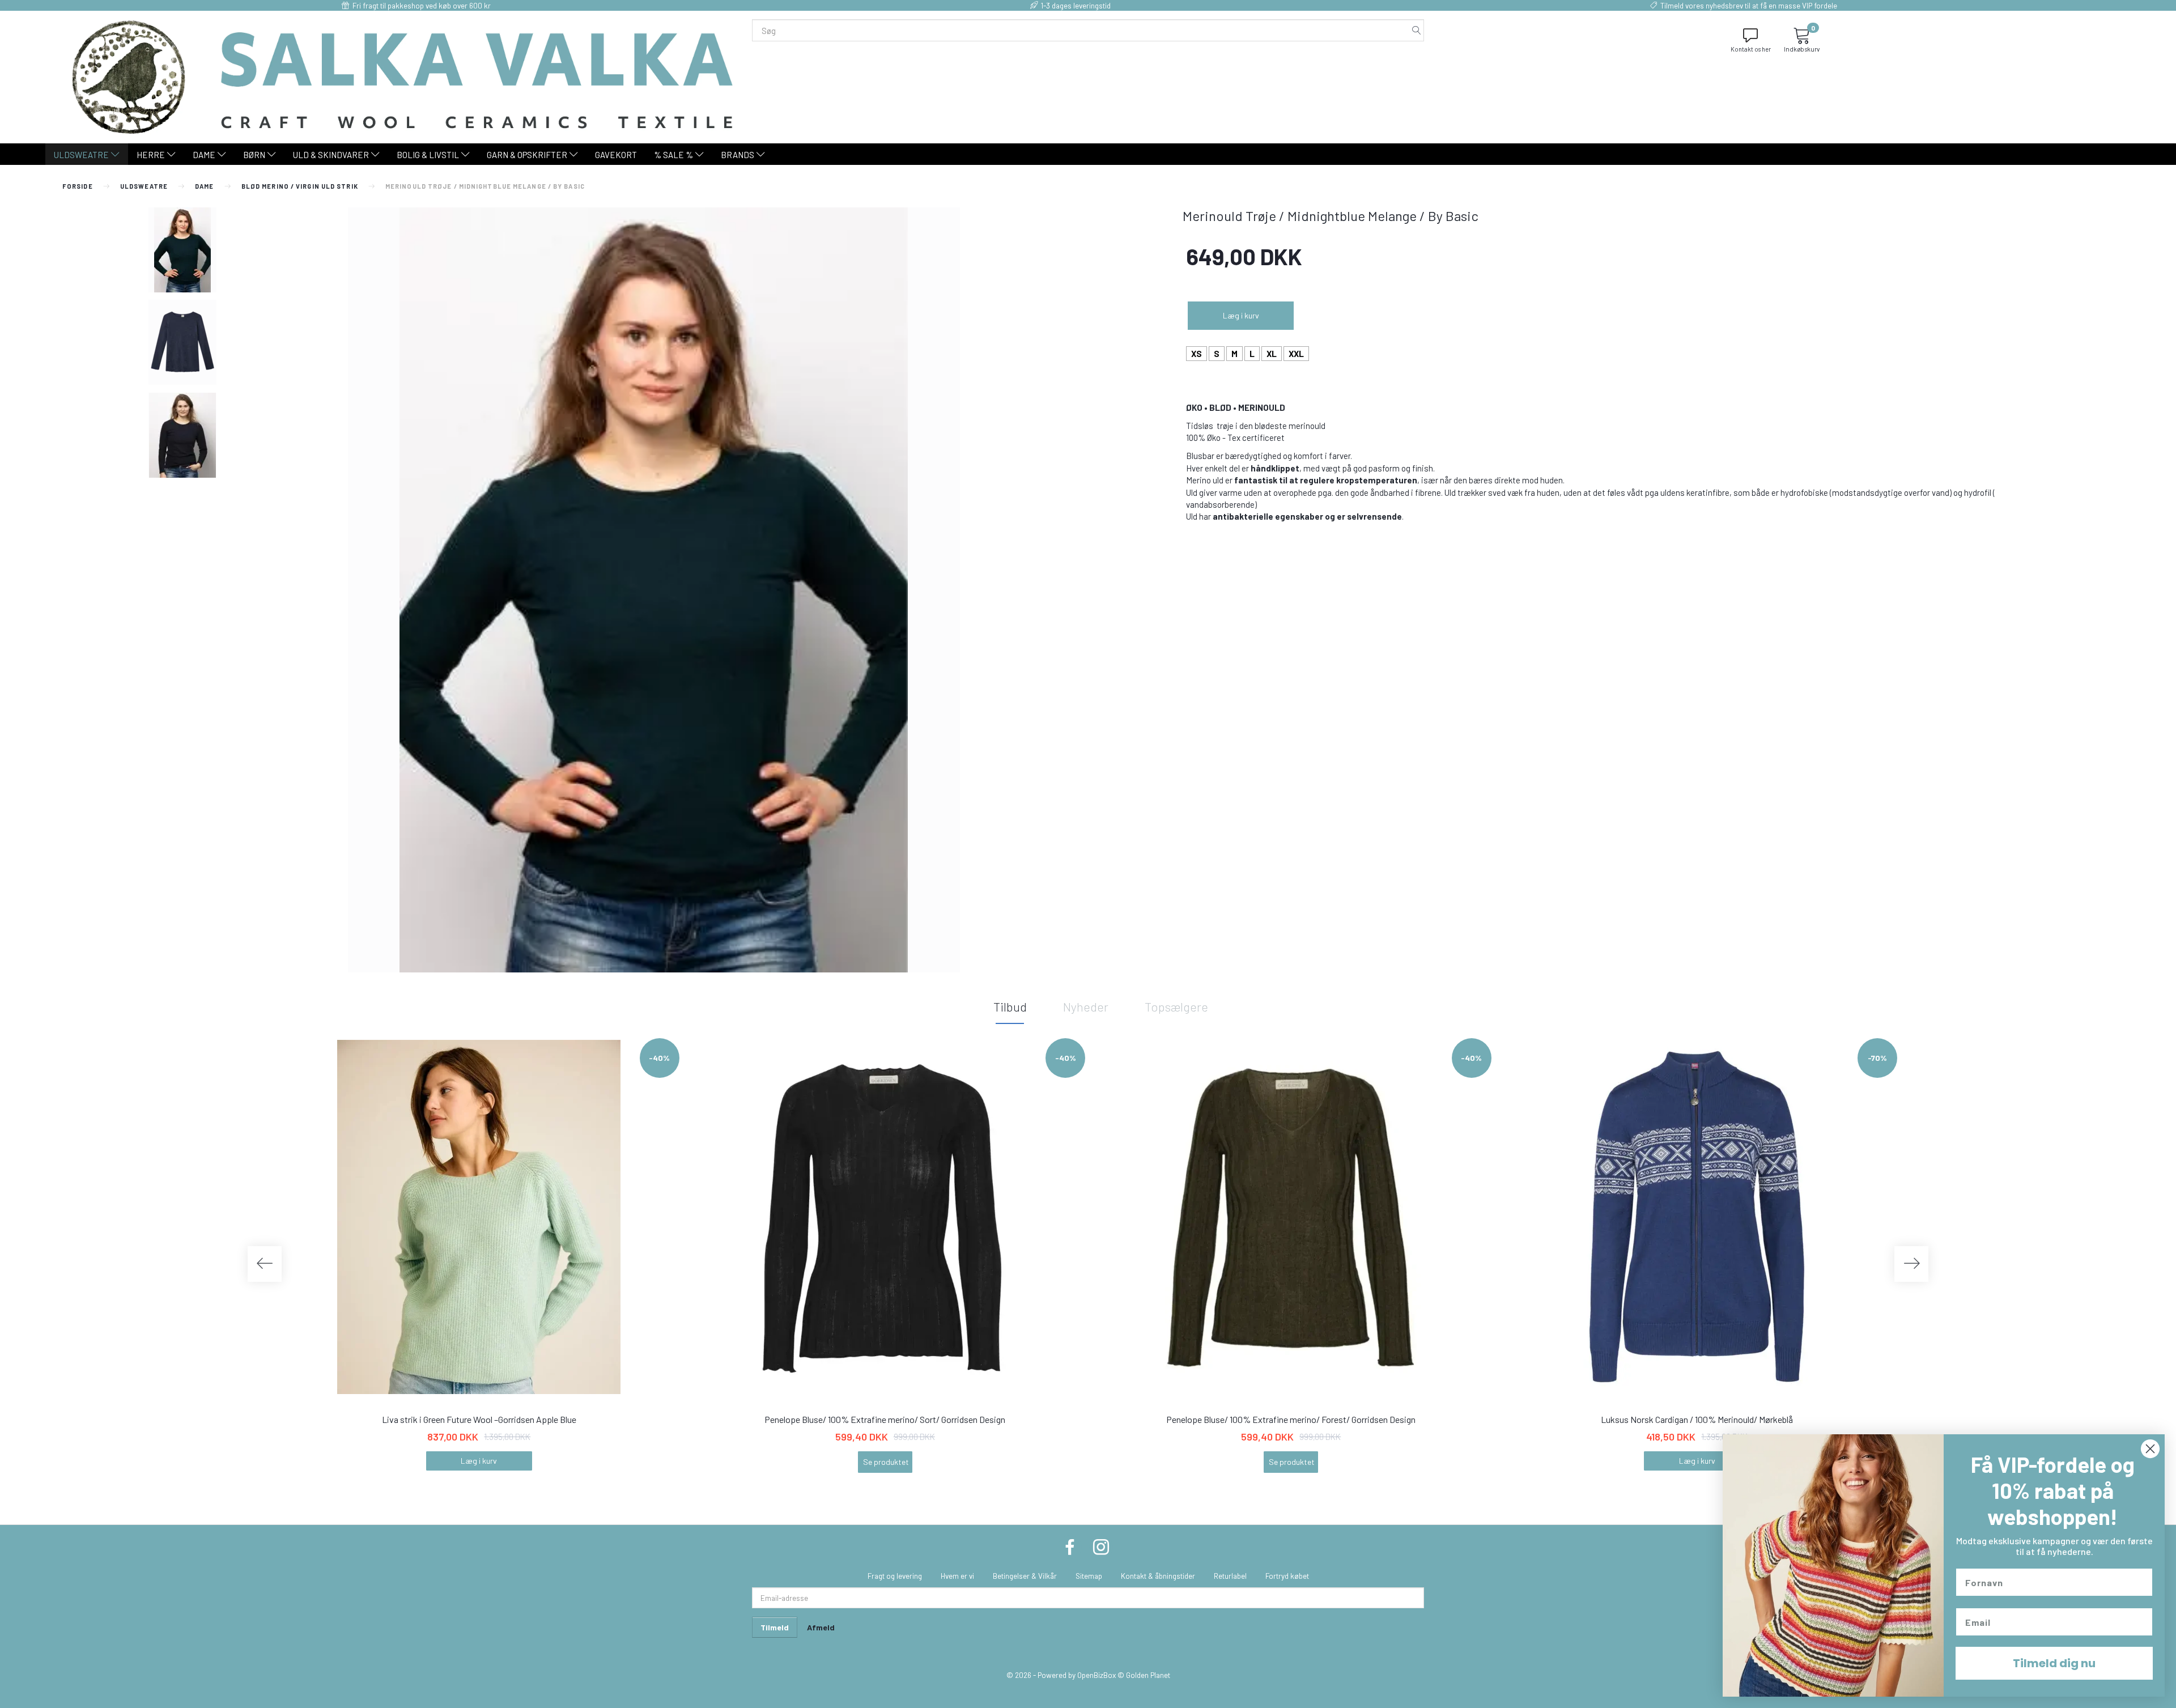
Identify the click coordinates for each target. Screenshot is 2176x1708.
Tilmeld (775, 1627)
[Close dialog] (2150, 1449)
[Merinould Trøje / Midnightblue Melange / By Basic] (654, 590)
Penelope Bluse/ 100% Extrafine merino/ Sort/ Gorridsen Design (885, 1419)
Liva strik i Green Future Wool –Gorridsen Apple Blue (479, 1419)
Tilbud (1010, 1006)
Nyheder (1086, 1006)
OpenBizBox (1096, 1675)
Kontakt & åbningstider (1158, 1576)
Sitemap (1089, 1576)
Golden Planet (1148, 1675)
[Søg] (1417, 30)
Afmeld (821, 1627)
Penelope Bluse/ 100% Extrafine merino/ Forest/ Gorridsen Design (1291, 1419)
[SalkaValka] (403, 76)
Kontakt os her (1751, 49)
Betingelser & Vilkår (1025, 1576)
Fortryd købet (1287, 1576)
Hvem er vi (957, 1576)
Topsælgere (1176, 1006)
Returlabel (1230, 1576)
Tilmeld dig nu (2054, 1663)
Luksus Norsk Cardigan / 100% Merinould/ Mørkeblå (1697, 1419)
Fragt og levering (895, 1576)
